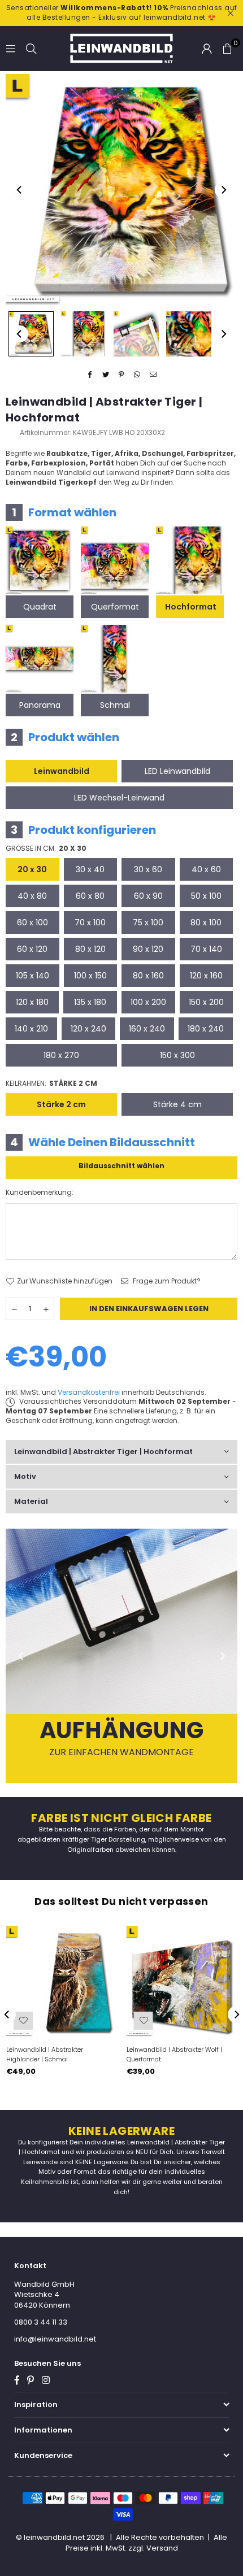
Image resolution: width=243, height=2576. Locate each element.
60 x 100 (32, 923)
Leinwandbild (62, 771)
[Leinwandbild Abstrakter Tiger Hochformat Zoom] (189, 334)
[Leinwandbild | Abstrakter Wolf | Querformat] (182, 1981)
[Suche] (31, 48)
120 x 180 (32, 1002)
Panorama (40, 705)
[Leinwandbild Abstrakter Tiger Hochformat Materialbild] (136, 334)
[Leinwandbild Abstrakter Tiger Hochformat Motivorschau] (84, 334)
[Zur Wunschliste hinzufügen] (23, 2021)
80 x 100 (206, 923)
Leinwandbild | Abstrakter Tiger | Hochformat (103, 1452)
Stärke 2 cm (61, 1104)
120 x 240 (88, 1029)
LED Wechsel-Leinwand (119, 798)
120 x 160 (206, 976)
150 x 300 (177, 1055)
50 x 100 (206, 896)
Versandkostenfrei (89, 1392)
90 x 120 (148, 949)
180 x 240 (206, 1029)
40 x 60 (206, 869)
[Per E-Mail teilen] (153, 375)
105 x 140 (32, 976)
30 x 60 (148, 869)
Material (31, 1501)
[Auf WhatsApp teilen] (138, 375)
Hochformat (191, 607)
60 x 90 (148, 896)
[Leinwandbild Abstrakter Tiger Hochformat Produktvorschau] (31, 334)
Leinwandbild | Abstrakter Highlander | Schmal (45, 2054)
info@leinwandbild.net (55, 2339)
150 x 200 (206, 1002)
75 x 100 (148, 923)
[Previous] (20, 190)
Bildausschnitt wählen (121, 1166)
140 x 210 (31, 1029)
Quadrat (40, 607)
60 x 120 (32, 949)
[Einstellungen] (207, 49)
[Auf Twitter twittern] (106, 375)
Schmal (115, 705)
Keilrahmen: (51, 1084)
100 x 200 (148, 1002)
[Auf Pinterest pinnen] (122, 375)
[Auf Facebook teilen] (90, 375)
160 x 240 (147, 1029)
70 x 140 (206, 949)
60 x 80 (90, 896)
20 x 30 (32, 869)
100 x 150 (90, 976)
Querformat (115, 607)
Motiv (25, 1476)
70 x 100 (90, 923)
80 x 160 (148, 976)
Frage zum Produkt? (166, 1281)
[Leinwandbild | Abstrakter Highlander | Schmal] (62, 1981)
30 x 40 (90, 869)
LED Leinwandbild (177, 771)
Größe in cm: (46, 848)
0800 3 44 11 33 (41, 2322)
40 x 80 (32, 896)
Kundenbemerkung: (40, 1193)
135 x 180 (90, 1002)
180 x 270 (61, 1055)
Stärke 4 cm (177, 1104)
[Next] (223, 190)
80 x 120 (90, 949)
